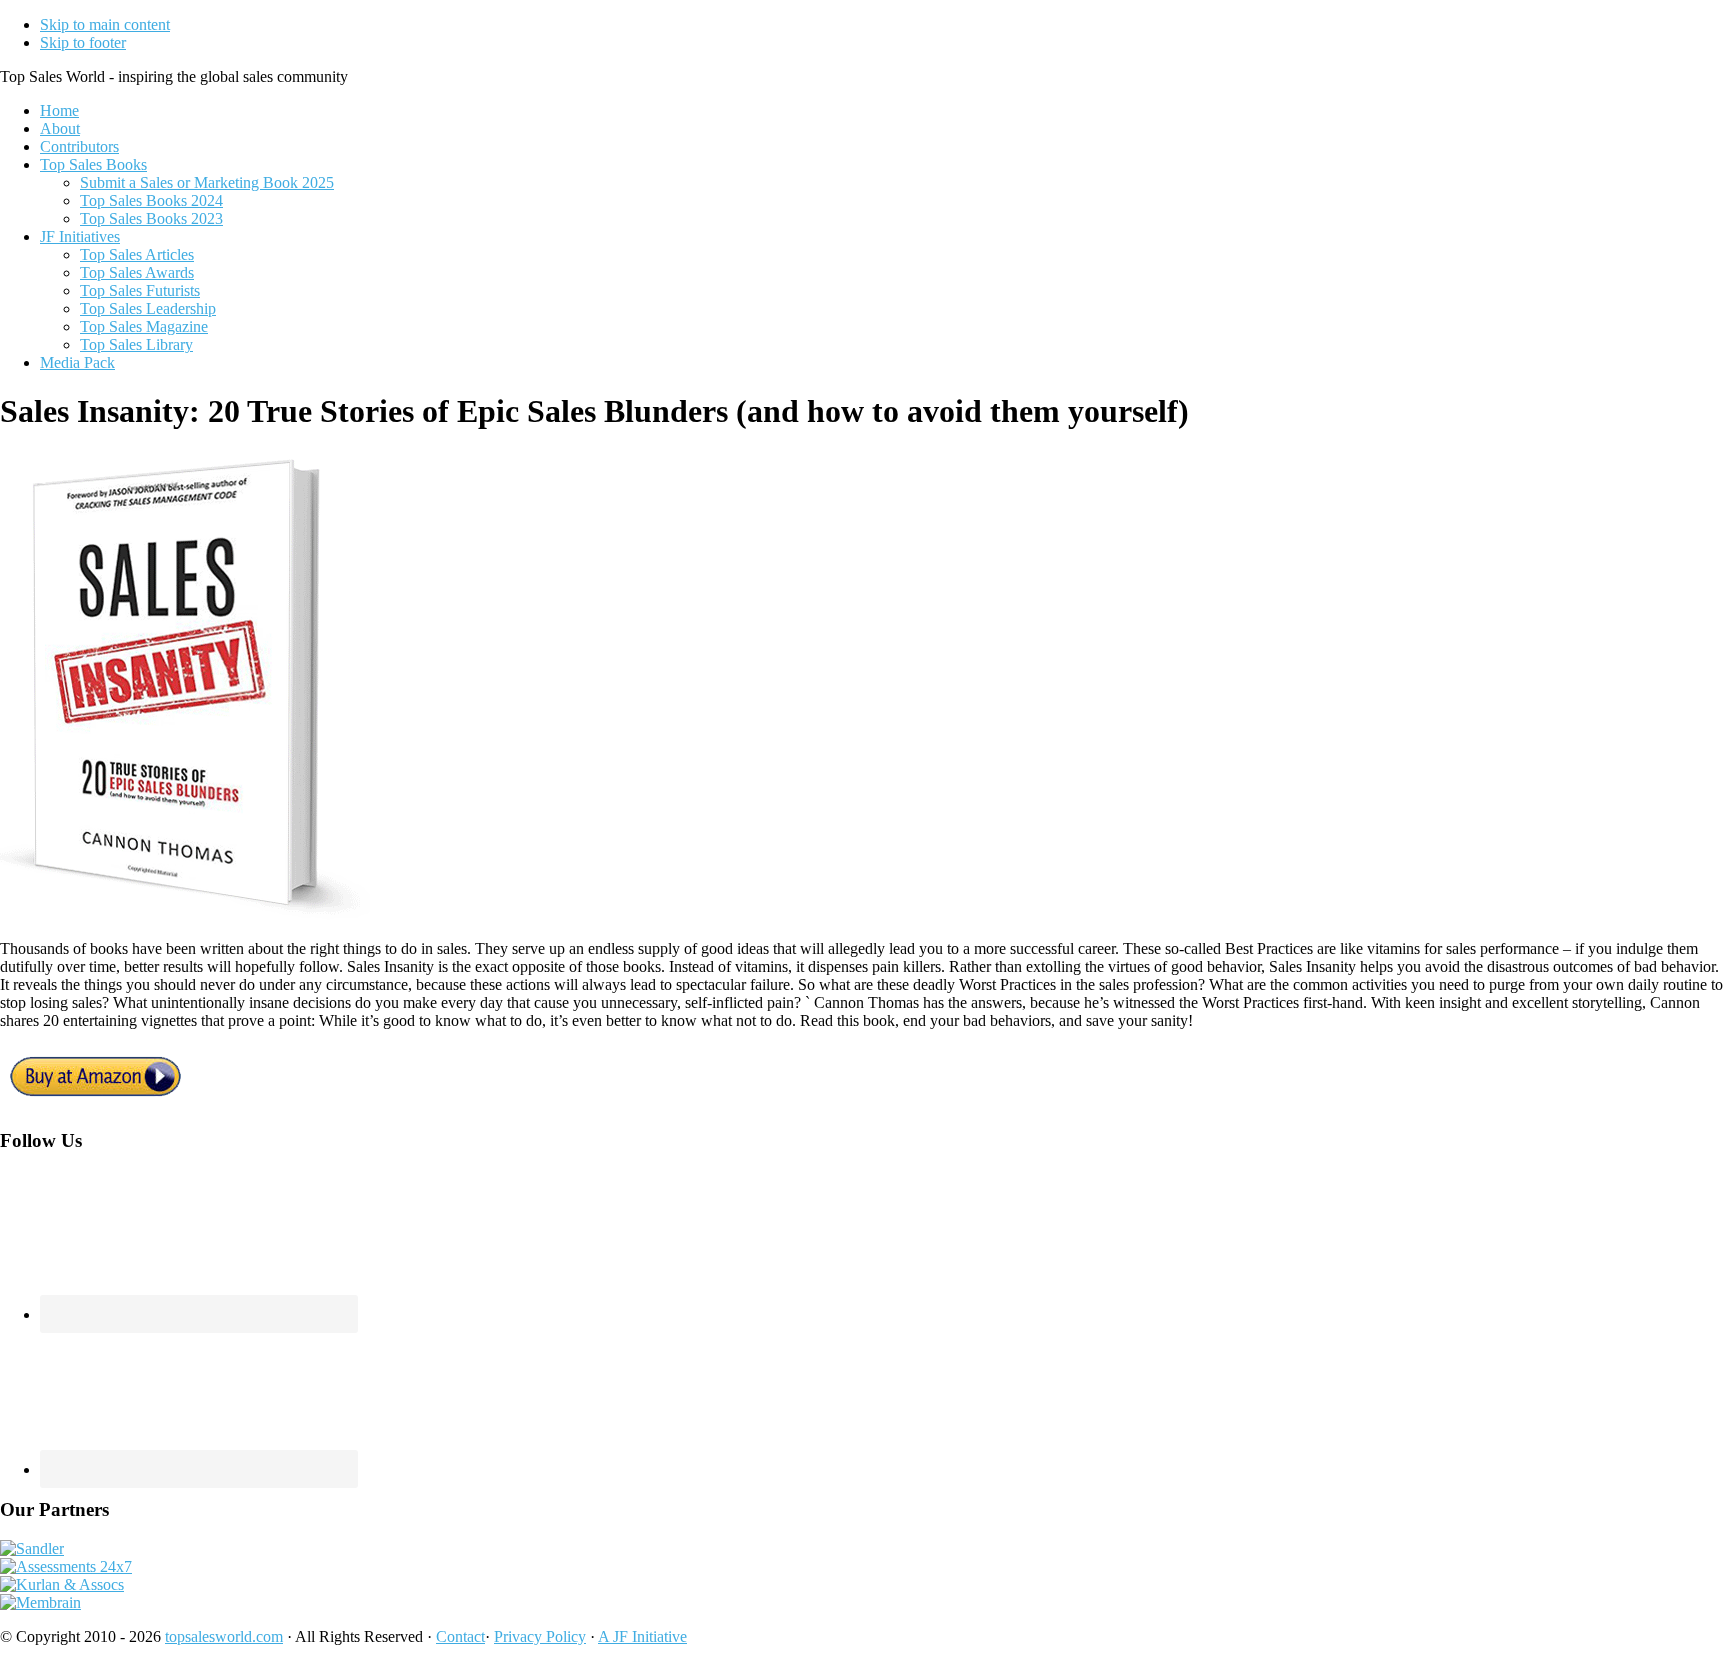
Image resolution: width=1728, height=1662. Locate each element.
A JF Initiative (642, 1636)
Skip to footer (83, 42)
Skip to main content (105, 24)
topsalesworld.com (224, 1636)
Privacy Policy (540, 1636)
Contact (460, 1636)
